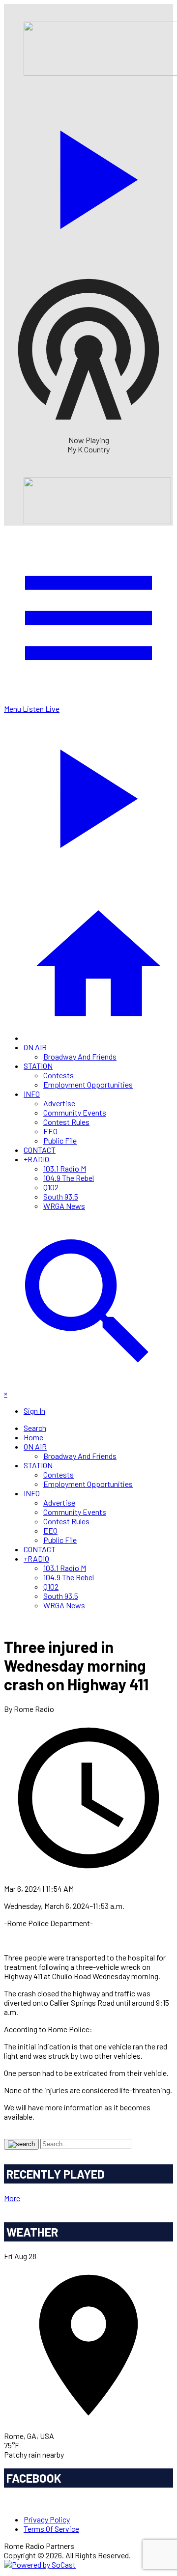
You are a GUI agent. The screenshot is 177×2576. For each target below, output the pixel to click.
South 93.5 (61, 1196)
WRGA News (64, 1206)
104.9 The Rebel (69, 1178)
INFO (32, 1094)
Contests (59, 1075)
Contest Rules (66, 1122)
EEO (50, 1131)
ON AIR (35, 1047)
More (12, 2198)
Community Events (75, 1112)
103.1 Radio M (65, 1168)
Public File (60, 1140)
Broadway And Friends (80, 1056)
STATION (38, 1066)
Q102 (51, 1187)
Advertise (59, 1103)
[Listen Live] (88, 175)
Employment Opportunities (88, 1084)
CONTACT (40, 1150)
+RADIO (36, 1159)
